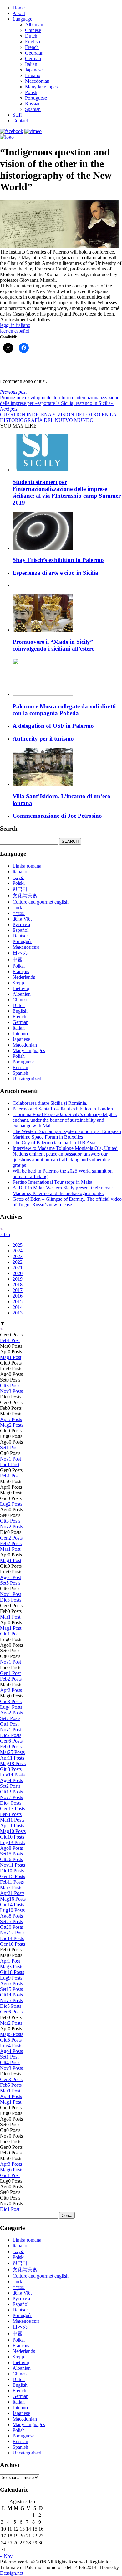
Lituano (33, 75)
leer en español (15, 331)
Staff (17, 115)
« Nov (6, 2556)
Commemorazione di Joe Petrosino (57, 816)
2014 (18, 1307)
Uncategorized (27, 1079)
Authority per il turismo (43, 739)
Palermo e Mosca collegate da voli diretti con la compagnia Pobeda (64, 710)
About (19, 13)
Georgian (34, 53)
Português (22, 941)
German (33, 58)
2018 (18, 1285)
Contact (20, 121)
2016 (18, 1296)
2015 (18, 1301)
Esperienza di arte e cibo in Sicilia (55, 573)
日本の (20, 953)
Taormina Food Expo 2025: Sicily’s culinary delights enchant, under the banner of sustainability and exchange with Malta (65, 1120)
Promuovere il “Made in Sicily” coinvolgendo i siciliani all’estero (54, 645)
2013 (18, 1313)
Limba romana (27, 866)
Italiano (20, 871)
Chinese (33, 30)
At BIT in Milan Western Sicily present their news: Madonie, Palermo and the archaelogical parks (63, 1191)
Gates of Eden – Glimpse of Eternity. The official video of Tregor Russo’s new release (67, 1202)
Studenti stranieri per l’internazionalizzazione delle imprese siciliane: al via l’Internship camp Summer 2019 (67, 492)
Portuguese (36, 98)
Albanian (34, 25)
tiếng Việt (22, 919)
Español (20, 930)
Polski (19, 883)
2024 (18, 1251)
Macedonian (37, 81)
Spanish (33, 109)
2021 (18, 1268)
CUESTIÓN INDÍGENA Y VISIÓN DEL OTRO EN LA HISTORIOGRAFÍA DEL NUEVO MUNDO (58, 414)
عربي (18, 877)
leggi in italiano (15, 325)
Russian (33, 104)
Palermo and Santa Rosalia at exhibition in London (63, 1109)
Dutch (31, 36)
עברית (19, 913)
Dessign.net (12, 2573)
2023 (18, 1256)
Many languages (41, 87)
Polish (31, 92)
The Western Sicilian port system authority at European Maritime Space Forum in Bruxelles (67, 1134)
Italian (31, 64)
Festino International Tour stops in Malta (52, 1182)
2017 (18, 1290)
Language (22, 19)
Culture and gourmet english (41, 902)
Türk (17, 908)
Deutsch (21, 936)
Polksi (19, 966)
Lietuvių (21, 988)
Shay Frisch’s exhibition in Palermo (58, 560)
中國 (18, 960)
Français (21, 971)
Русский (21, 924)
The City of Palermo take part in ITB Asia (54, 1143)
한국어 (20, 889)
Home (19, 8)
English (33, 42)
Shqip (18, 983)
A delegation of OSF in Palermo (53, 726)
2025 (5, 1234)
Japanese (34, 70)
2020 (18, 1273)
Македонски (26, 947)
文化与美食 (25, 896)
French (32, 47)
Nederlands (24, 977)
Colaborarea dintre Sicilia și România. (50, 1103)
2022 (18, 1262)
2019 (18, 1279)
